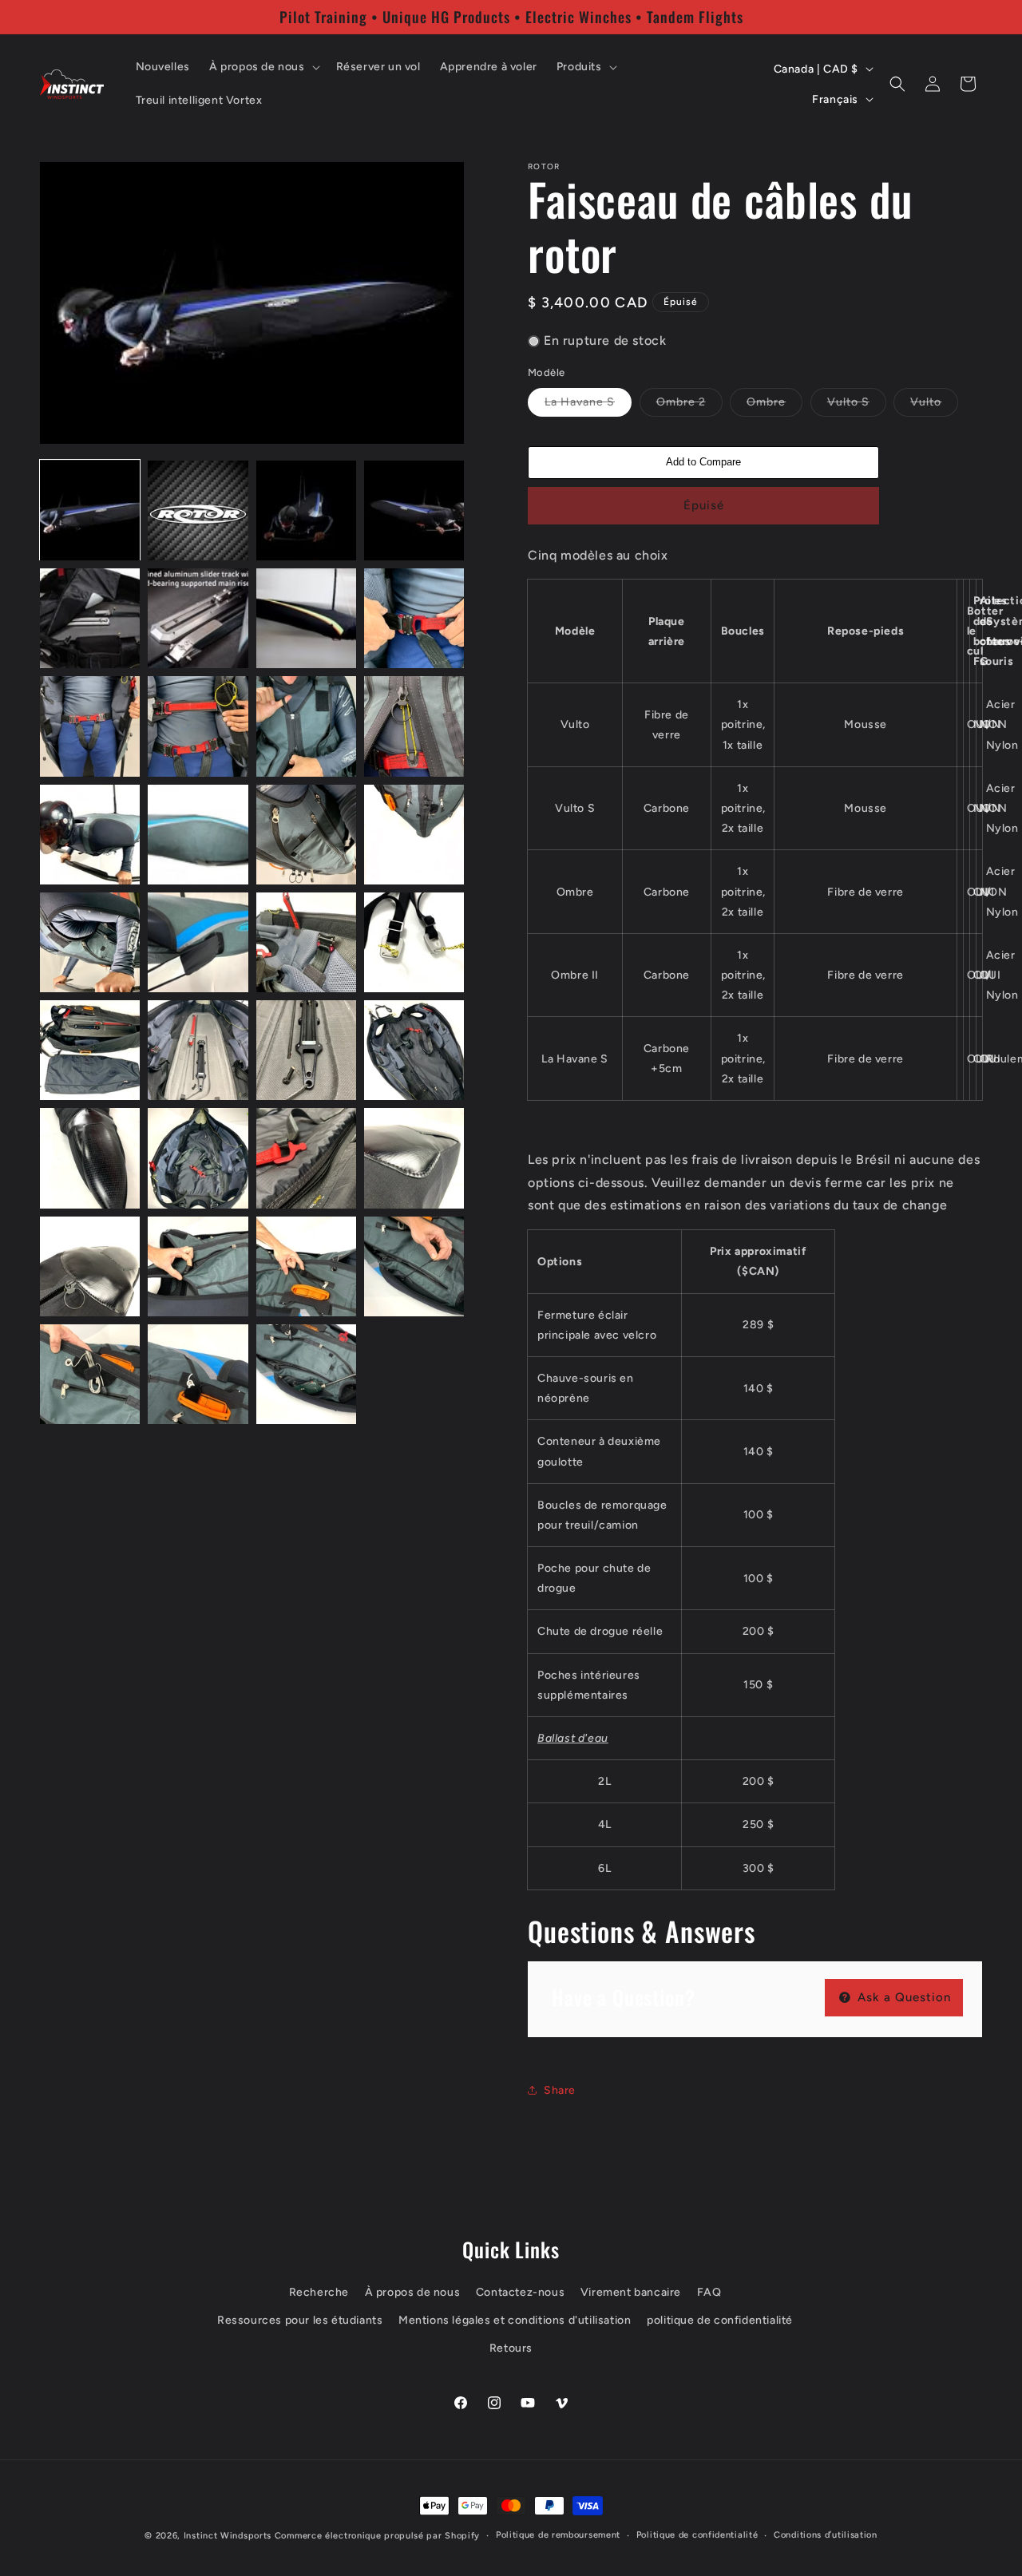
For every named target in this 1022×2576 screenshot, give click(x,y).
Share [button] (560, 2090)
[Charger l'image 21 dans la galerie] (90, 1050)
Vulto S (857, 406)
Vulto (934, 406)
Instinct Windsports (228, 2536)
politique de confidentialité (720, 2320)
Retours (511, 2348)
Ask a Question (902, 1997)
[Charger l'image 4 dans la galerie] (414, 510)
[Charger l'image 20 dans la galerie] (414, 942)
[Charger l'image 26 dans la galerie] (198, 1158)
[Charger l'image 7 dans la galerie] (306, 618)
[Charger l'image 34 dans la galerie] (198, 1374)
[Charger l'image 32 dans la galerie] (414, 1266)
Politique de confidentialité (697, 2535)
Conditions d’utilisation (826, 2535)
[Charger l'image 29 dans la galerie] (90, 1266)
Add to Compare (703, 462)
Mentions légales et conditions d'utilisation (515, 2320)
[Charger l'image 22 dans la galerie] (198, 1050)
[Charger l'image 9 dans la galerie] (90, 726)
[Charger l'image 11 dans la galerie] (306, 726)
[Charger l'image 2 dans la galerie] (198, 510)
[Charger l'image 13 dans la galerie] (90, 835)
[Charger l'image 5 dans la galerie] (90, 618)
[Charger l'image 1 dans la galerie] (90, 510)
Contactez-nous (520, 2292)
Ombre (774, 406)
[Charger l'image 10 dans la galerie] (198, 726)
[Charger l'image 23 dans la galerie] (306, 1050)
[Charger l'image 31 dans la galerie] (306, 1266)
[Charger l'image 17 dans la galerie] (90, 942)
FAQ (709, 2292)
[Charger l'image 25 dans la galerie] (90, 1158)
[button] (263, 67)
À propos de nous (413, 2292)
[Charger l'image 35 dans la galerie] (306, 1374)
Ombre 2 (689, 406)
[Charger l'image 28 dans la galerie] (414, 1158)
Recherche (319, 2292)
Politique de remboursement (558, 2535)
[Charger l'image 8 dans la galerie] (414, 618)
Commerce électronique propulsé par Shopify (377, 2536)
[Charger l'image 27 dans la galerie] (306, 1158)
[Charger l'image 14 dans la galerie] (198, 835)
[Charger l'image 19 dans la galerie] (306, 942)
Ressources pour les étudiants (300, 2320)
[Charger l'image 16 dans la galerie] (414, 835)
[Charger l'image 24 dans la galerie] (414, 1050)
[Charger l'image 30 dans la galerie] (198, 1266)
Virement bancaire (631, 2292)
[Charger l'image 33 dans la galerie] (90, 1374)
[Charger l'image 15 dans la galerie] (306, 835)
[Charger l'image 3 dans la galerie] (306, 510)
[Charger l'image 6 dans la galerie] (198, 618)
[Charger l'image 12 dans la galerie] (414, 726)
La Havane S (588, 406)
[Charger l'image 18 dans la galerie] (198, 942)
